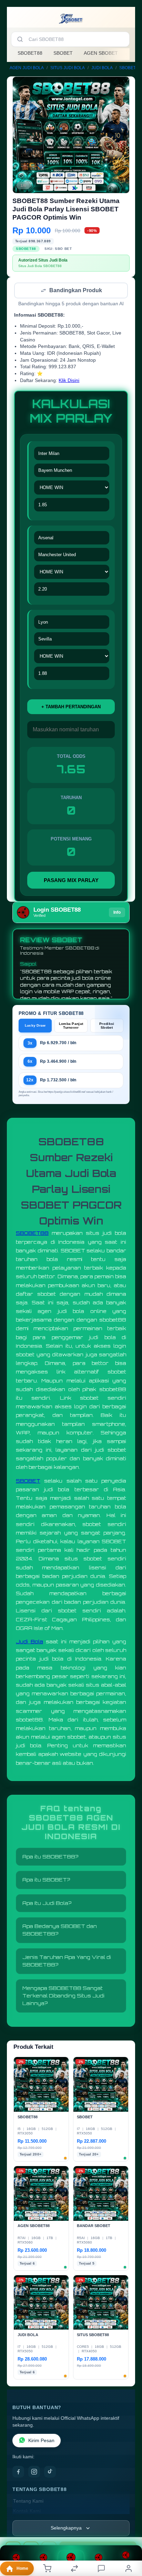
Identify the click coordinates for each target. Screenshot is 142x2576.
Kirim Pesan (41, 2441)
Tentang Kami (28, 2502)
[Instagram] (34, 2472)
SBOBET (63, 53)
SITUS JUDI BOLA (68, 68)
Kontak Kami (27, 2512)
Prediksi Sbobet (107, 1026)
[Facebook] (18, 2472)
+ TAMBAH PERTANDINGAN (71, 707)
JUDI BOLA (102, 68)
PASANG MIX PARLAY (71, 881)
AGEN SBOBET (101, 53)
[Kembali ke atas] (129, 2530)
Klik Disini (69, 381)
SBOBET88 (30, 53)
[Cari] (20, 39)
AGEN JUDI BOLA (27, 68)
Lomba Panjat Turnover (71, 1026)
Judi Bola (29, 1642)
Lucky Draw (35, 1026)
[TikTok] (50, 2472)
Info (117, 913)
